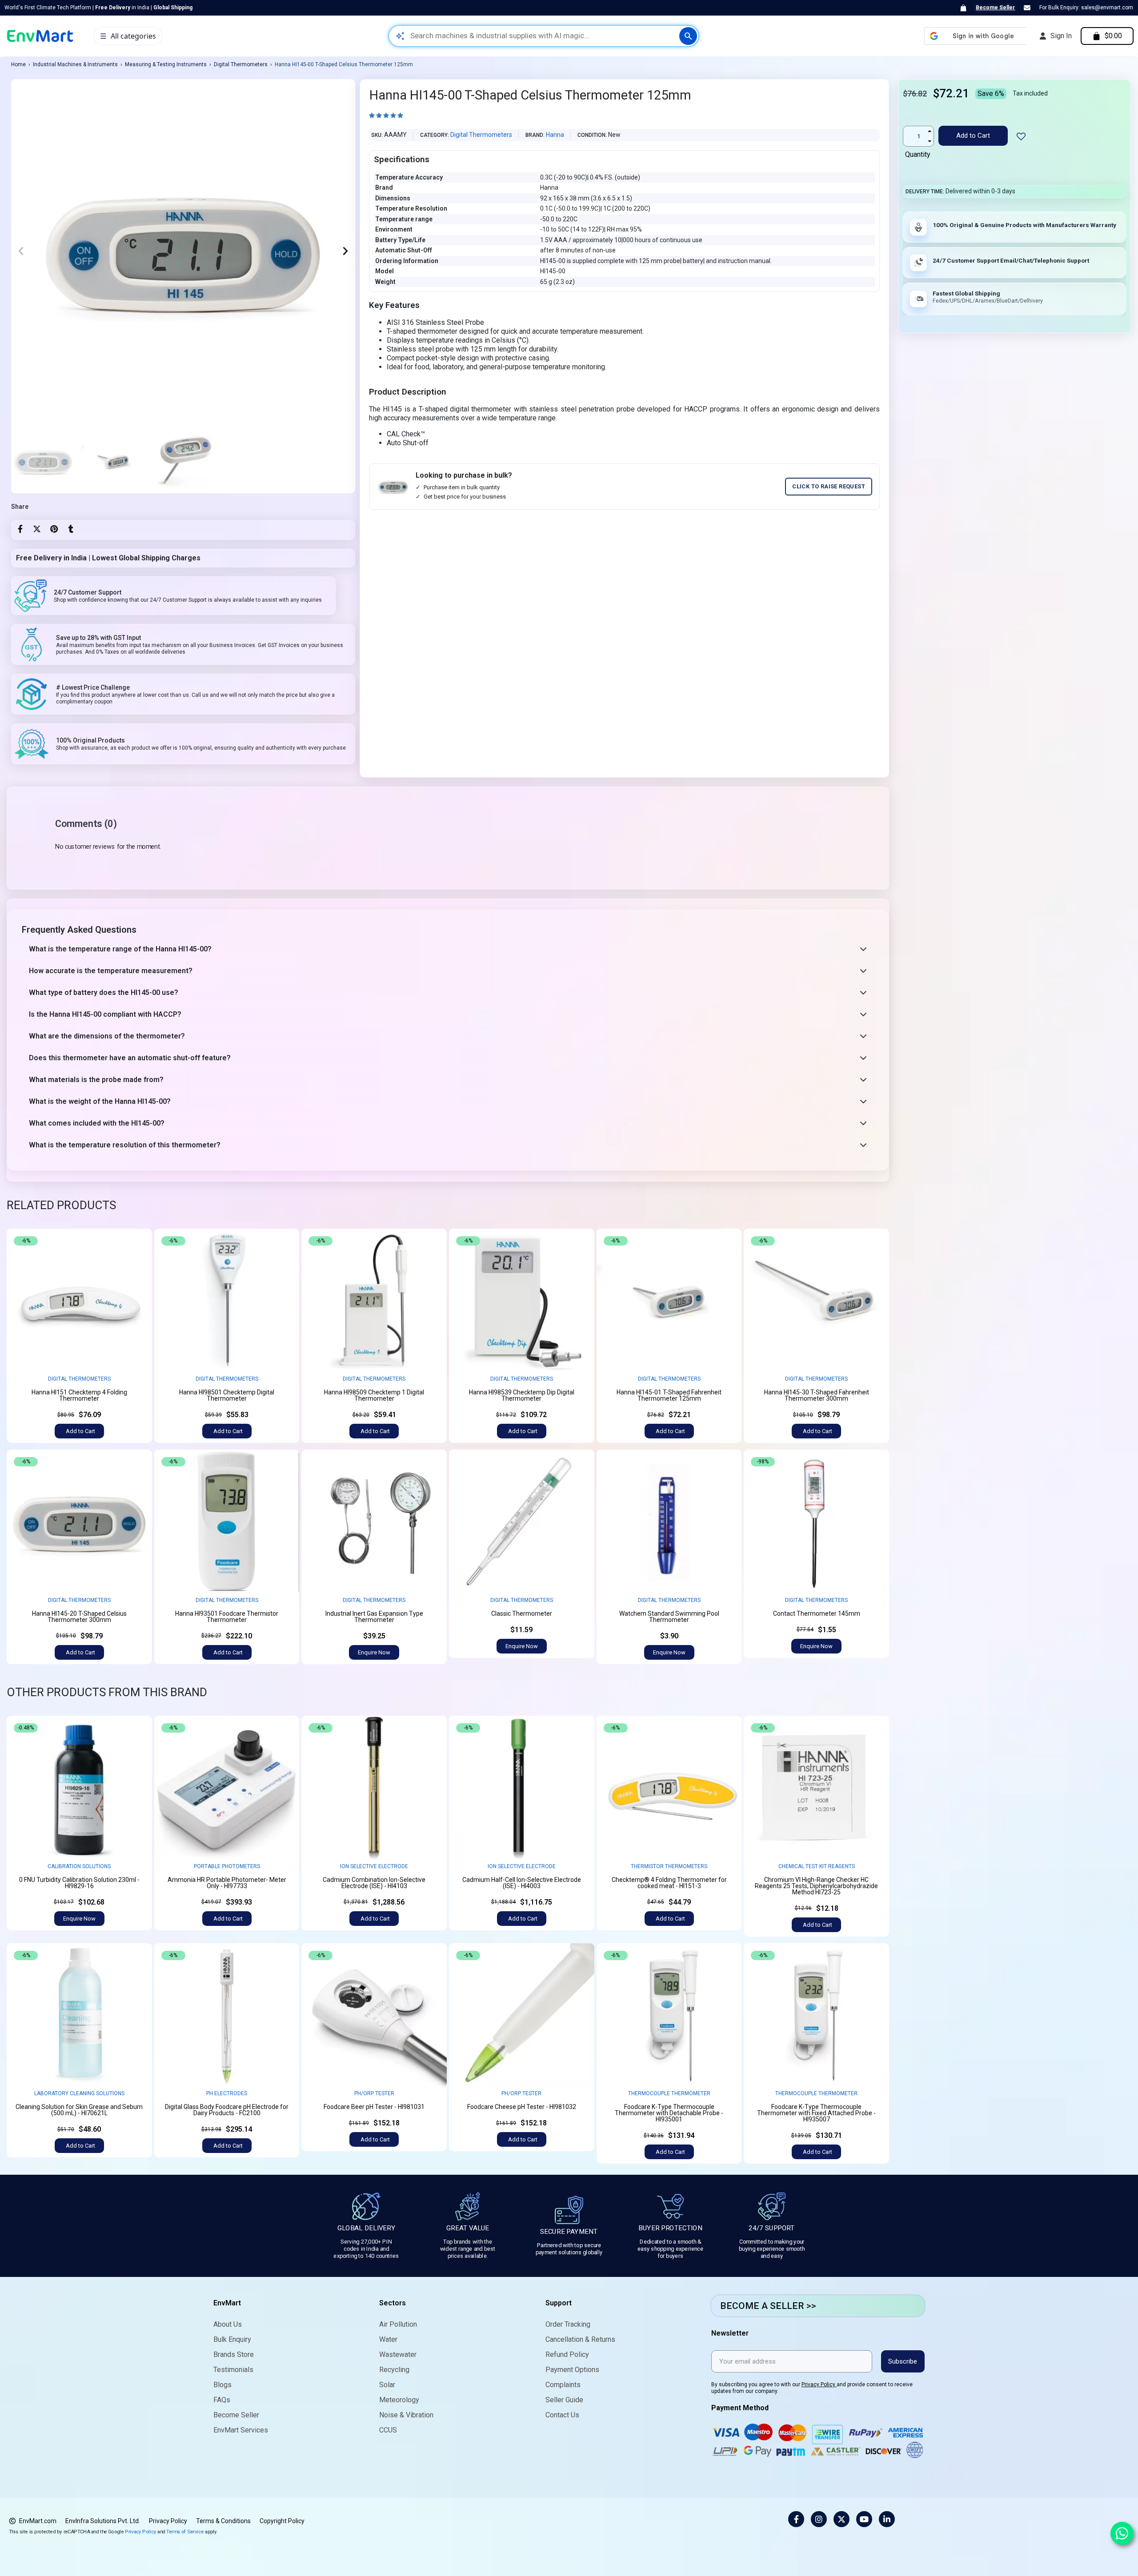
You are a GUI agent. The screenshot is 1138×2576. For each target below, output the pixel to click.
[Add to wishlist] (138, 1243)
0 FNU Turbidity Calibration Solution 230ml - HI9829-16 (79, 1883)
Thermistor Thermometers (669, 1866)
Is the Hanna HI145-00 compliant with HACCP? (105, 1014)
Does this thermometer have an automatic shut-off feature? (130, 1058)
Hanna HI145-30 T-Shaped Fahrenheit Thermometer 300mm (817, 1395)
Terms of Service (185, 2531)
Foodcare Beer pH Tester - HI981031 (374, 2107)
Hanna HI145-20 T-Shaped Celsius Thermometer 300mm (79, 1617)
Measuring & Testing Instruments (166, 64)
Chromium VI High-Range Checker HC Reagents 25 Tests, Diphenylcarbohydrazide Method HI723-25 (816, 1886)
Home (18, 64)
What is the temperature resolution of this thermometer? (125, 1145)
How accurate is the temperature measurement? (111, 971)
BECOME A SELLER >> (768, 2306)
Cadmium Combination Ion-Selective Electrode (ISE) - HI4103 (374, 1883)
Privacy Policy (819, 2384)
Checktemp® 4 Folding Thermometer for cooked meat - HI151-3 (669, 1883)
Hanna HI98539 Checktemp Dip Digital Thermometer (522, 1395)
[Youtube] (864, 2519)
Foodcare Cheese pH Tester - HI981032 (522, 2107)
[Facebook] (20, 529)
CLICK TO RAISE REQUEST (829, 486)
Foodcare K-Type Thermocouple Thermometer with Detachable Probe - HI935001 (669, 2113)
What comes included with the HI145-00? (97, 1123)
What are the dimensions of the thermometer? (107, 1036)
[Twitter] (37, 529)
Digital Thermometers (241, 64)
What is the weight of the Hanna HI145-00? (100, 1101)
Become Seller (995, 8)
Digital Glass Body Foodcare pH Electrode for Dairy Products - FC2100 (227, 2110)
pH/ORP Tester (374, 2093)
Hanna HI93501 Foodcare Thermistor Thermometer (227, 1617)
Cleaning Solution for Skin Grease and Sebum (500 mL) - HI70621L (79, 2110)
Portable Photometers (227, 1866)
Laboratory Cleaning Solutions (79, 2093)
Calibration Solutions (79, 1866)
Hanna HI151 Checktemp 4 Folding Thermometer (79, 1395)
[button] (21, 251)
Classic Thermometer (522, 1613)
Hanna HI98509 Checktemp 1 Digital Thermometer (374, 1395)
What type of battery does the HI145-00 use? (104, 992)
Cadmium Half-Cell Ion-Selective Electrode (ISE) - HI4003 (522, 1883)
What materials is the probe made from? (96, 1080)
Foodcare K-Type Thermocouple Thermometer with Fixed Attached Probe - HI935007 (816, 2113)
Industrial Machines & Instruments (75, 64)
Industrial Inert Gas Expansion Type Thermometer (374, 1617)
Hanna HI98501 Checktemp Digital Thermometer (227, 1395)
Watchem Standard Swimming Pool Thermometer (669, 1617)
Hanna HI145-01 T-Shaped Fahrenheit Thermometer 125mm (669, 1395)
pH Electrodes (227, 2093)
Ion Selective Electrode (374, 1866)
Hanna (555, 135)
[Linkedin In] (887, 2519)
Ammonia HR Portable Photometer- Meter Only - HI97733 (227, 1883)
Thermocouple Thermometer (669, 2093)
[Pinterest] (54, 529)
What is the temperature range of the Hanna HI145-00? (120, 949)
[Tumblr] (71, 529)
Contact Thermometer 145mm (817, 1613)
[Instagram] (819, 2519)
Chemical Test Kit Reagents (817, 1866)
